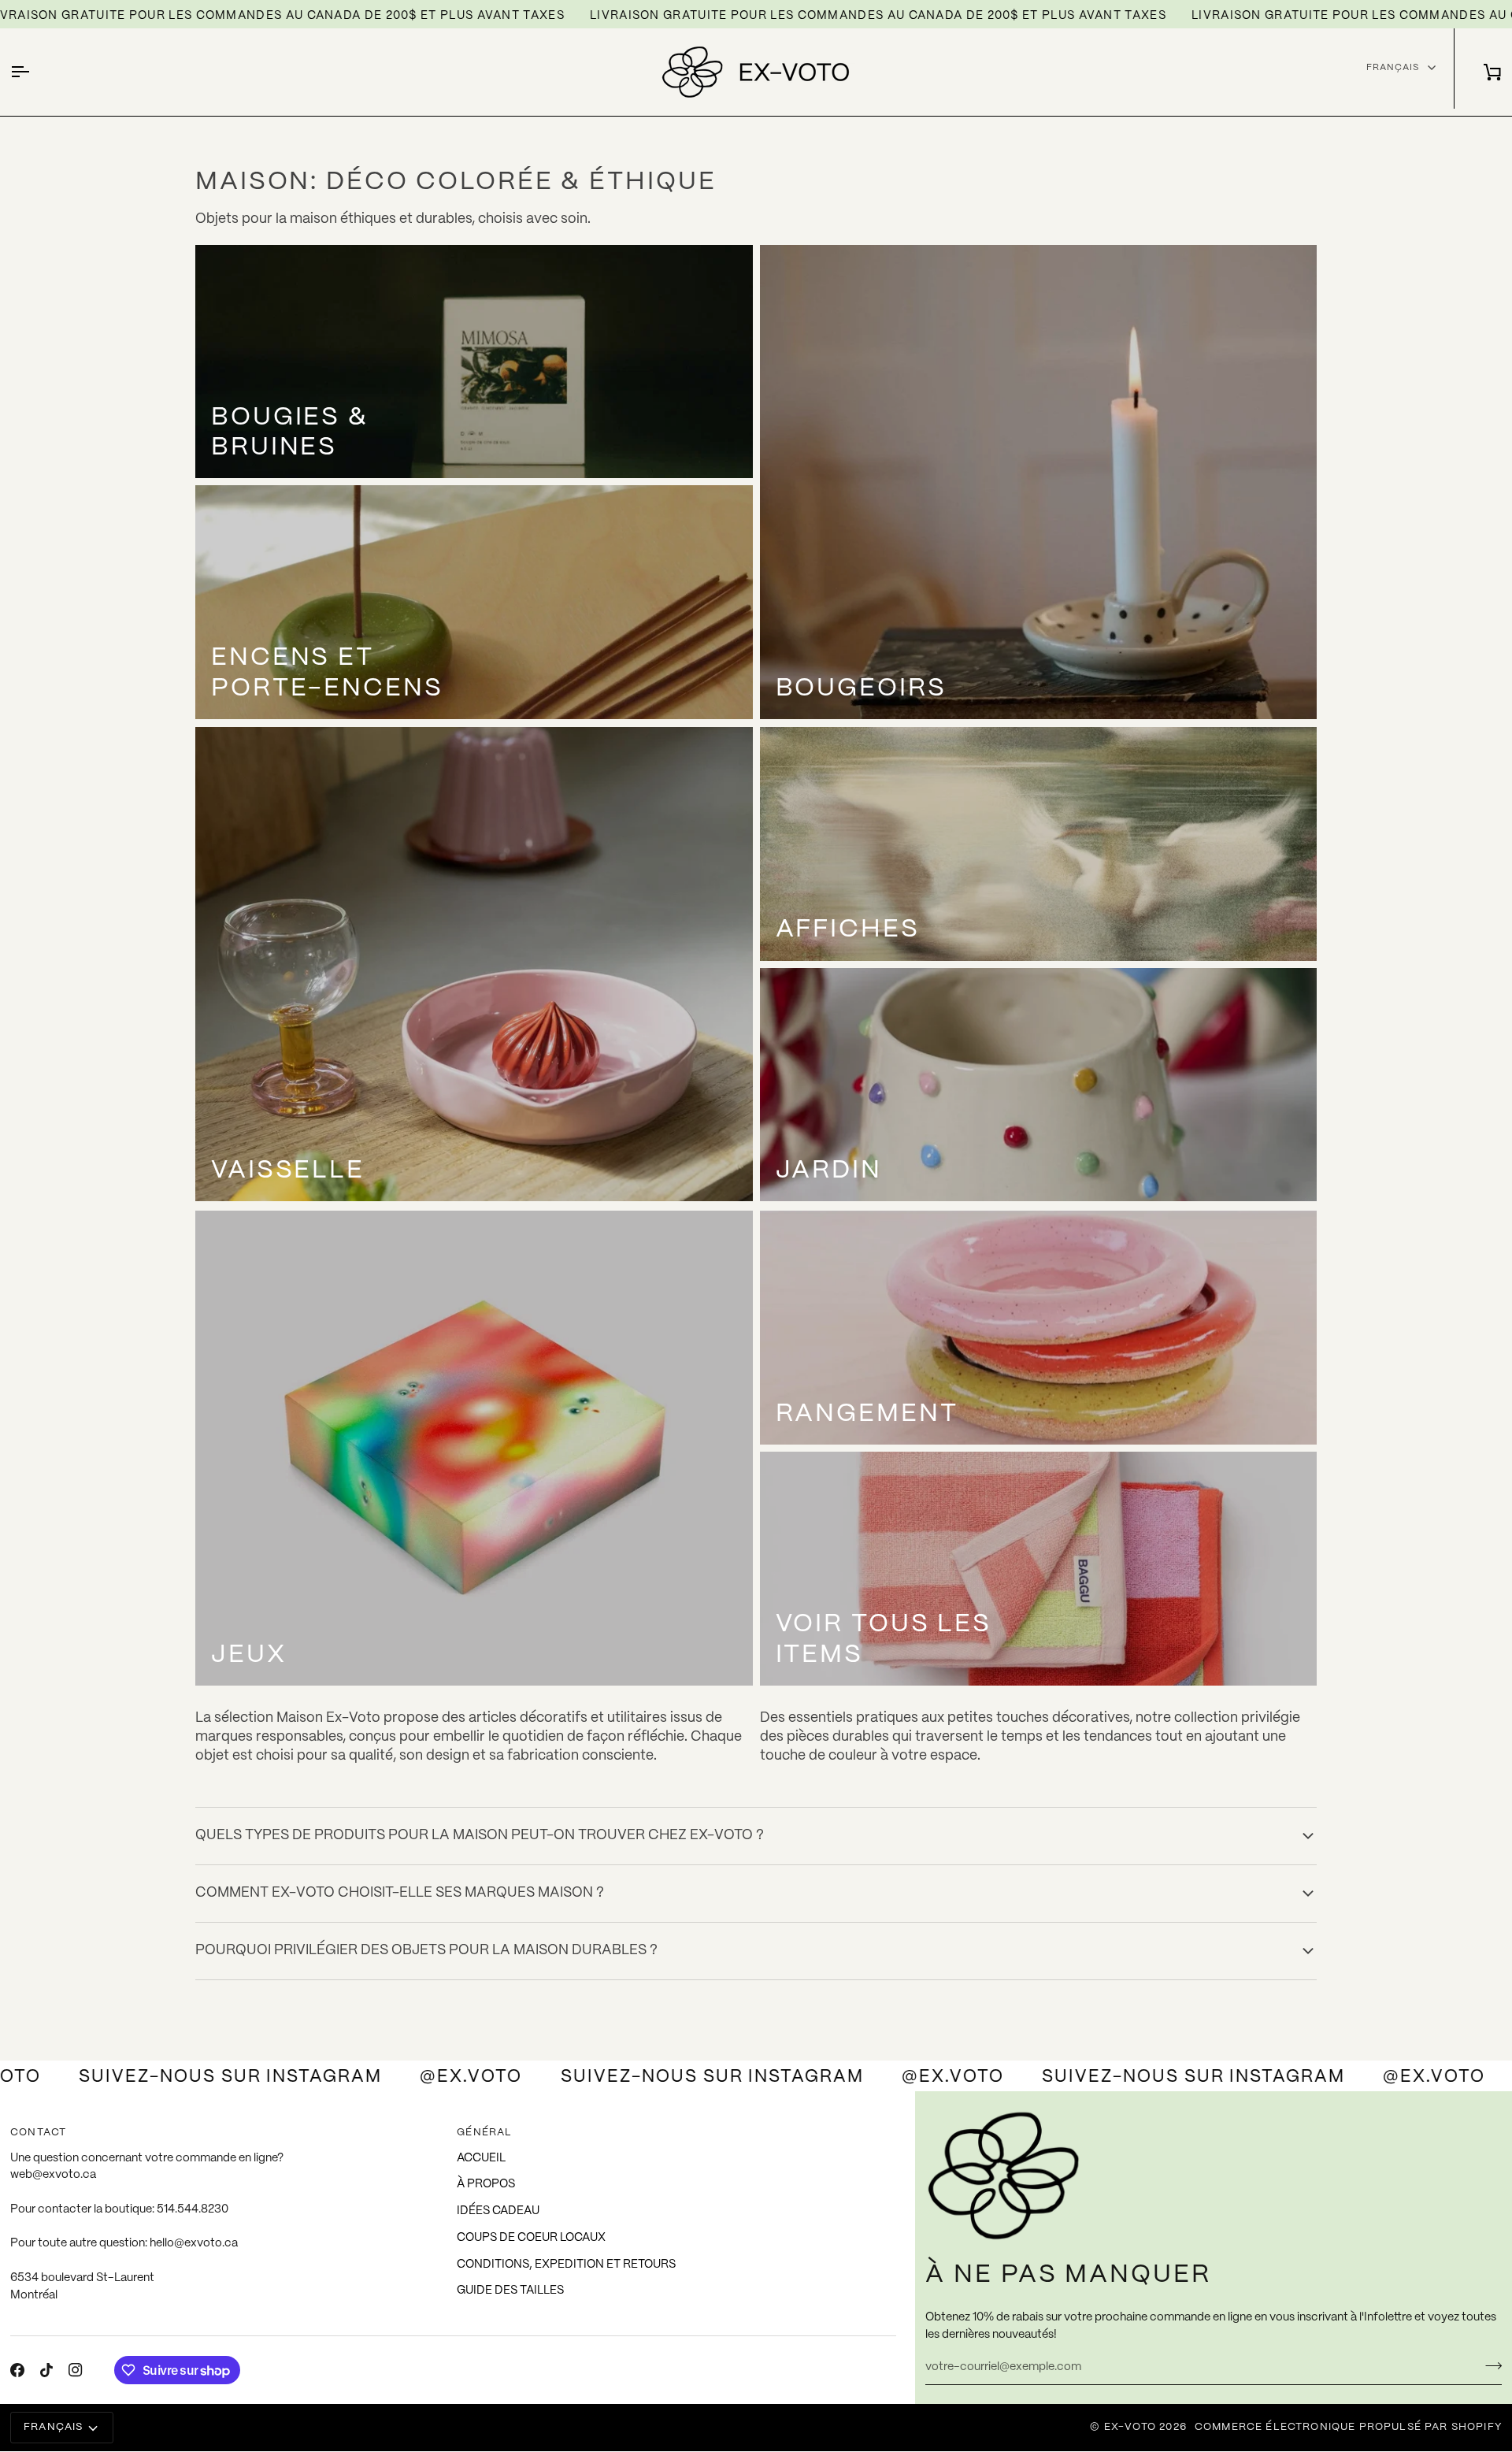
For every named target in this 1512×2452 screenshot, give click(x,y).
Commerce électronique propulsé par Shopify (1348, 2427)
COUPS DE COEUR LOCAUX (531, 2238)
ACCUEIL (481, 2158)
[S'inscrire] (1489, 2365)
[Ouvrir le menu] (34, 72)
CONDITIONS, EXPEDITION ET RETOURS (566, 2265)
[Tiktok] (46, 2370)
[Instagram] (76, 2370)
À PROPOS (486, 2184)
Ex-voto (1130, 2427)
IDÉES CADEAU (498, 2211)
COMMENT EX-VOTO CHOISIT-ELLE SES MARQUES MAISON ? (400, 1893)
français (1393, 67)
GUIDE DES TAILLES (510, 2291)
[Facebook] (17, 2370)
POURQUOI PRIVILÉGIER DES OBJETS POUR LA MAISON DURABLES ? (426, 1951)
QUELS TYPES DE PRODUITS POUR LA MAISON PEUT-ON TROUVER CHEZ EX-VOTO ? (480, 1836)
